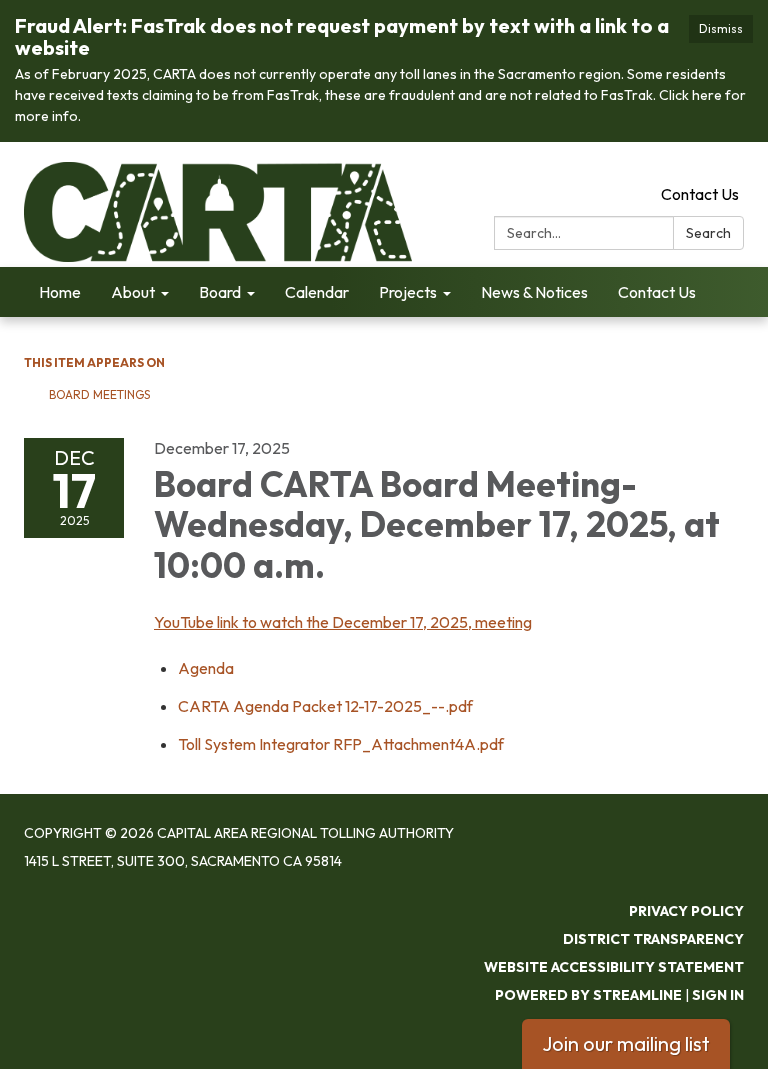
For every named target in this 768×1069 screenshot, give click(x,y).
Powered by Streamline (588, 995)
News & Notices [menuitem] (534, 292)
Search (708, 233)
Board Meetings (99, 394)
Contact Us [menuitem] (657, 292)
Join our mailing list (626, 1043)
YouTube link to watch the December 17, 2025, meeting (343, 622)
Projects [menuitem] (408, 292)
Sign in (718, 995)
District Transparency (653, 939)
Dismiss (721, 28)
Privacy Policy (686, 911)
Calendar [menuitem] (317, 292)
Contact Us (700, 194)
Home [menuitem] (60, 292)
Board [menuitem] (220, 292)
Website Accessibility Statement (614, 967)
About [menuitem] (133, 292)
